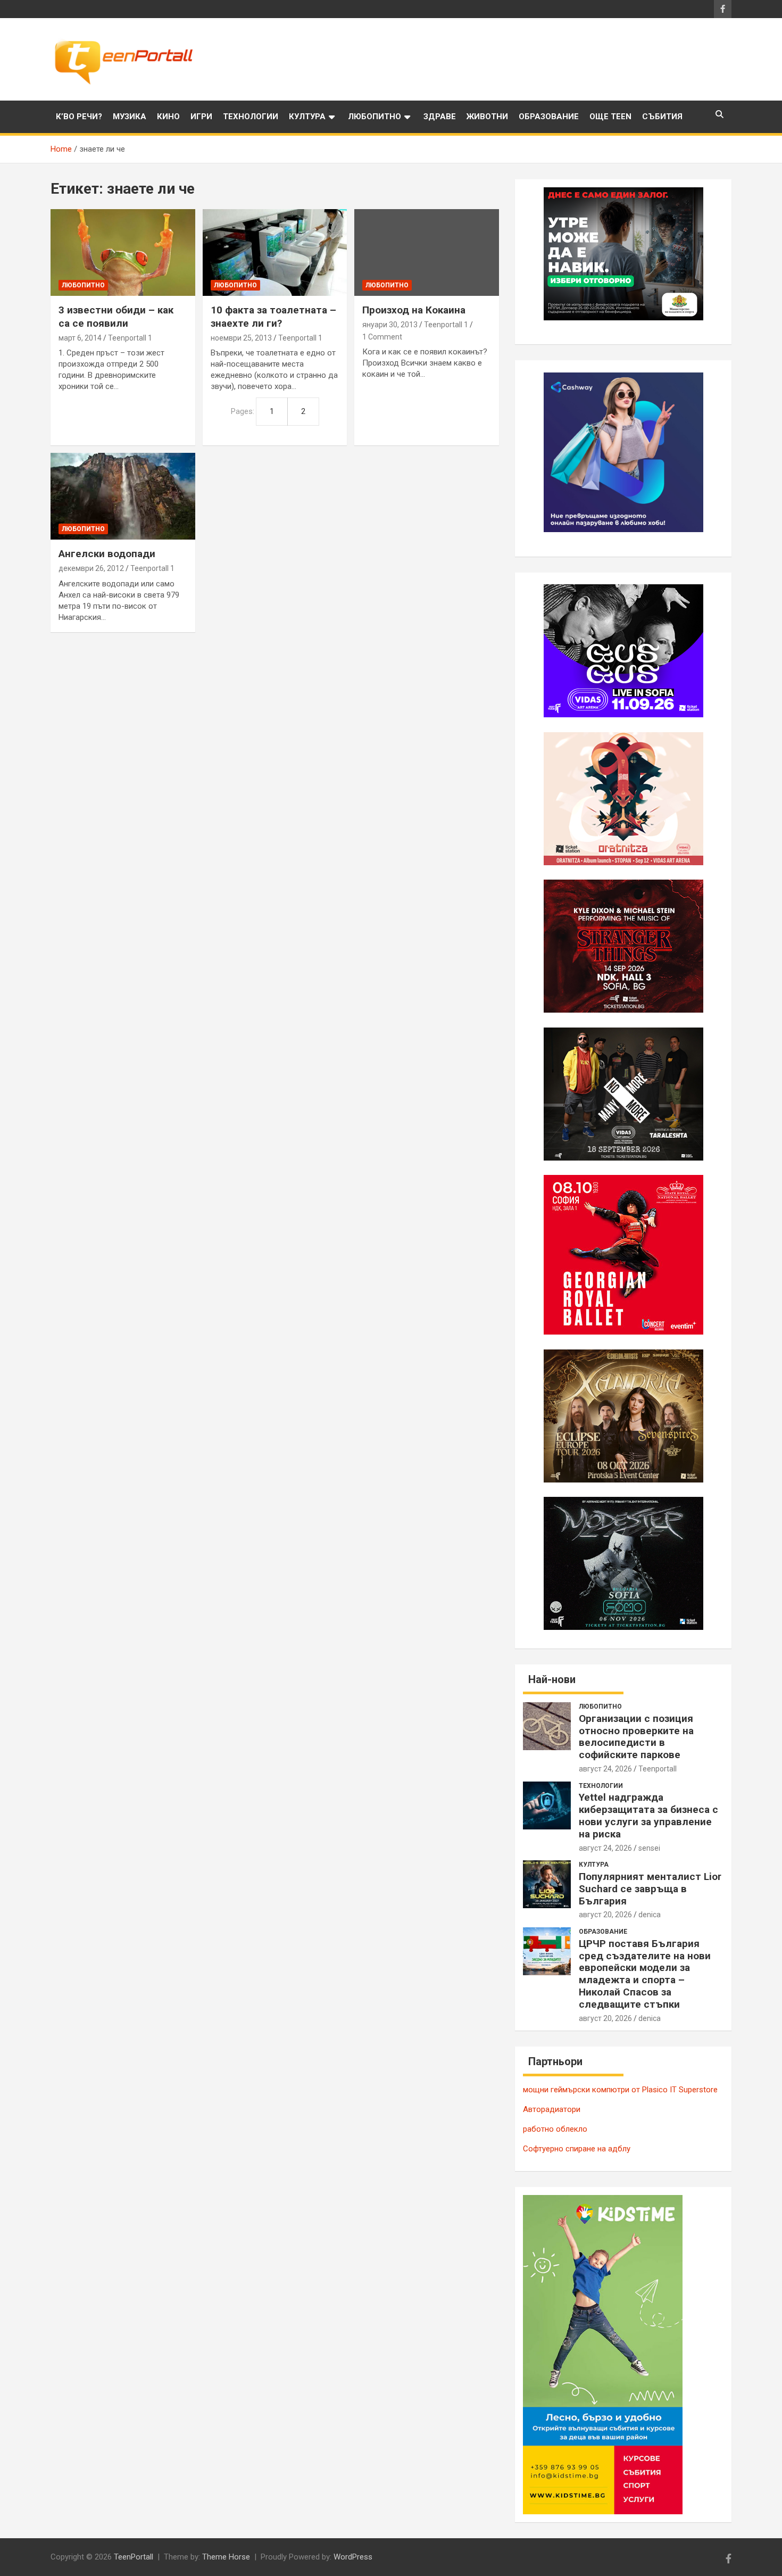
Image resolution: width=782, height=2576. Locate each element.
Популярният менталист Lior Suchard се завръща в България (650, 1889)
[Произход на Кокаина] (427, 253)
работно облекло (555, 2129)
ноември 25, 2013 (241, 338)
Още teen (610, 117)
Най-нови (552, 1679)
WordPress (353, 2557)
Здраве (440, 117)
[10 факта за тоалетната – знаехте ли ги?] (275, 253)
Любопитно (375, 117)
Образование (549, 117)
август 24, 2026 (605, 1769)
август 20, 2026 (605, 1915)
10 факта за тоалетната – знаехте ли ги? (273, 317)
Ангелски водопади (107, 554)
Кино (168, 117)
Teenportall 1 (130, 338)
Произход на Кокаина (414, 310)
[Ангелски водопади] (123, 496)
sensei (649, 1848)
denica (650, 1915)
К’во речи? (79, 117)
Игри (201, 117)
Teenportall (658, 1769)
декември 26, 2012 (91, 568)
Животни (487, 117)
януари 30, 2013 (390, 325)
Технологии (251, 117)
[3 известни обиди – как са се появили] (123, 253)
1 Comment (382, 337)
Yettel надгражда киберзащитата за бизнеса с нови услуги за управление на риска (648, 1815)
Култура (307, 117)
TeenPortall (134, 2557)
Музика (130, 117)
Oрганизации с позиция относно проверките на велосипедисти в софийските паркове (636, 1737)
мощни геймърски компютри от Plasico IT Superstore (620, 2090)
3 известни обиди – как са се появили (116, 317)
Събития (662, 117)
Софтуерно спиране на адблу (577, 2149)
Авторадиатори (552, 2109)
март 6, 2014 (80, 338)
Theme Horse (226, 2557)
